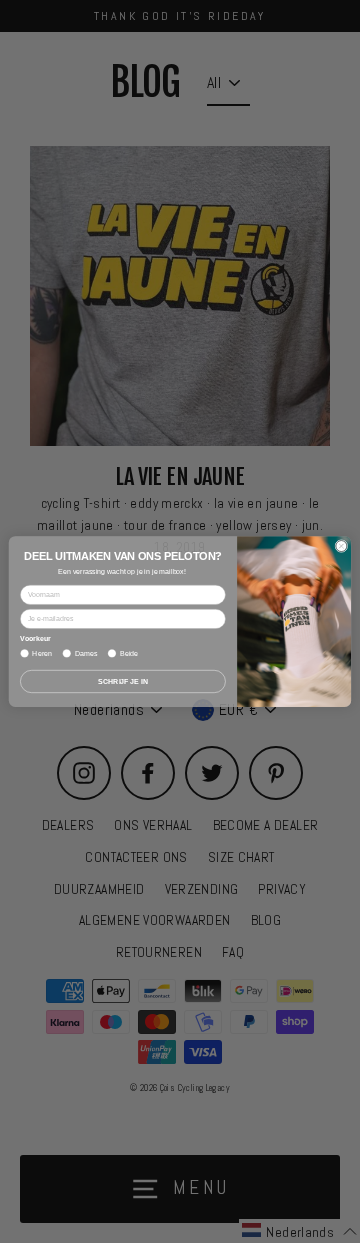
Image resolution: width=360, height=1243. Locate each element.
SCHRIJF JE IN (123, 680)
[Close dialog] (341, 545)
